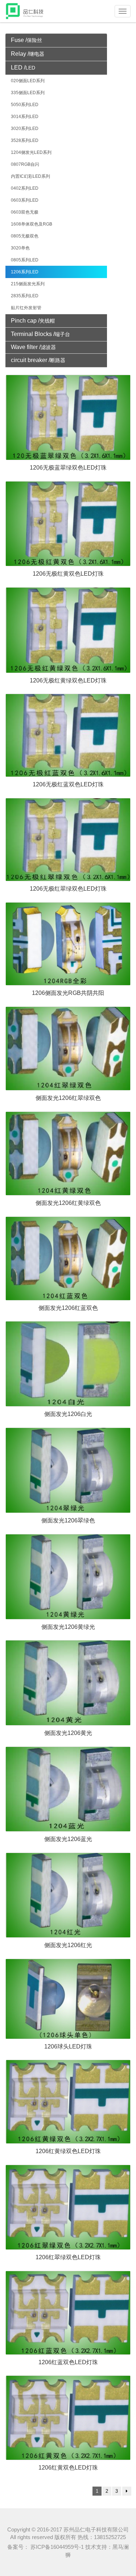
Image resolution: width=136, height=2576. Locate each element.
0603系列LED (25, 200)
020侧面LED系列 (28, 81)
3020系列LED (25, 129)
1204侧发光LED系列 (31, 152)
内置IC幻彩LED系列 (30, 176)
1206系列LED (25, 272)
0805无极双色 (25, 236)
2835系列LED (25, 296)
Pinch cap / (33, 321)
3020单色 (20, 248)
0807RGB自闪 (25, 164)
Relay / (28, 54)
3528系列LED (25, 140)
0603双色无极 (25, 212)
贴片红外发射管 (26, 308)
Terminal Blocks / (40, 334)
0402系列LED (25, 188)
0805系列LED (25, 260)
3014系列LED (25, 117)
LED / (23, 68)
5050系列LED (25, 105)
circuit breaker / (38, 360)
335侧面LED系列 (28, 93)
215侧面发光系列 (28, 284)
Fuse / (26, 40)
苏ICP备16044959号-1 (56, 2547)
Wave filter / (33, 347)
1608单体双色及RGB (32, 224)
